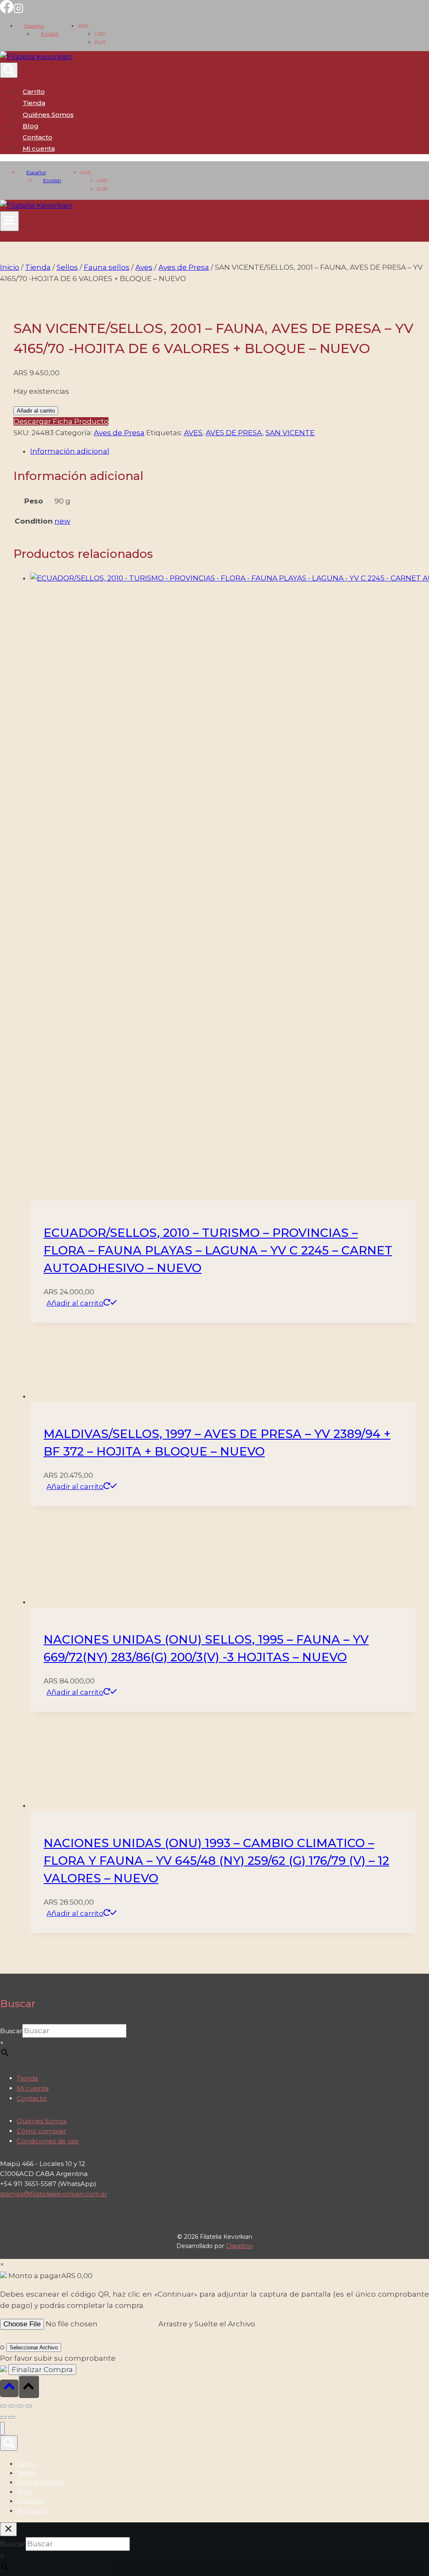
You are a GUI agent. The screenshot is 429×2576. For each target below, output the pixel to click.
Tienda (34, 103)
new (62, 521)
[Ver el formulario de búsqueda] (9, 70)
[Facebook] (7, 11)
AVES (193, 433)
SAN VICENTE (290, 433)
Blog (31, 126)
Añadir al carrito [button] (75, 1303)
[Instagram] (18, 11)
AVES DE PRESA (234, 433)
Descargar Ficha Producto (61, 421)
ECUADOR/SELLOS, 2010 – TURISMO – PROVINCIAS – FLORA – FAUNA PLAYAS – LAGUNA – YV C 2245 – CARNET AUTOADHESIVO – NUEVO (218, 1250)
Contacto (37, 137)
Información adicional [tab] (70, 451)
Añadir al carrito (36, 411)
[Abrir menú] (9, 221)
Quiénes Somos (48, 115)
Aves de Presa (119, 433)
